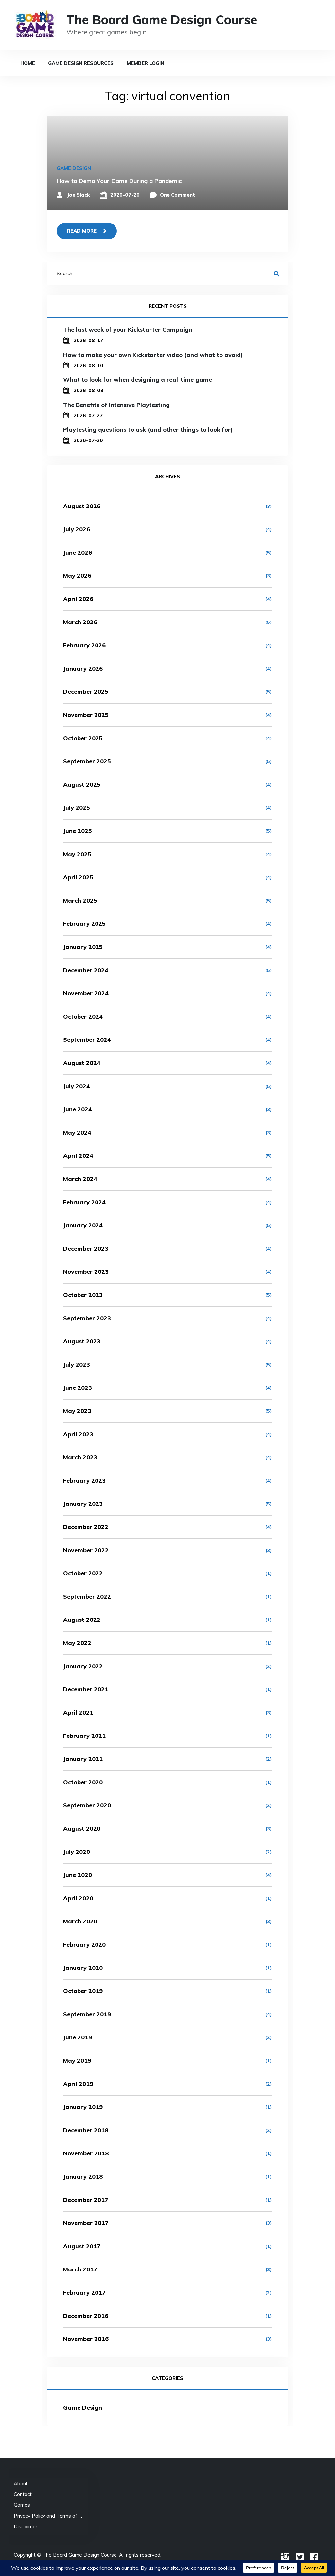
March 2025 (80, 900)
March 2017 (80, 2269)
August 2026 (82, 506)
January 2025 (83, 947)
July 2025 (77, 808)
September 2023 (87, 1318)
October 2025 (83, 738)
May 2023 (77, 1411)
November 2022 (86, 1550)
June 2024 (78, 1109)
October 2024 (83, 1016)
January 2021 (83, 1759)
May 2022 (77, 1643)
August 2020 (82, 1828)
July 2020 (77, 1852)
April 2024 (78, 1156)
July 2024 (77, 1086)
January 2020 (83, 1968)
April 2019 (78, 2084)
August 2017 (82, 2246)
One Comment (177, 195)
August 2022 (82, 1620)
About (21, 2483)
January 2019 (83, 2107)
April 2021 (78, 1712)
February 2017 (84, 2293)
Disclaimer (26, 2526)
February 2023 (84, 1480)
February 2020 (84, 1944)
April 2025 (78, 877)
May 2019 (77, 2061)
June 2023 (78, 1388)
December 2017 (86, 2200)
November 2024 (86, 993)
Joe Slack (79, 195)
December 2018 (86, 2130)
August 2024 (82, 1063)
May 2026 (77, 576)
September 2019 (87, 2014)
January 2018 (83, 2177)
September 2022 (87, 1596)
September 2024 (87, 1040)
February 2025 (84, 924)
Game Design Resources (81, 63)
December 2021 (86, 1689)
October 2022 (83, 1573)
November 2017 (86, 2223)
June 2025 (78, 831)
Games (22, 2505)
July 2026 (77, 529)
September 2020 (87, 1805)
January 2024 (83, 1225)
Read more (82, 231)
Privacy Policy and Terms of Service (49, 2516)
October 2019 (83, 1991)
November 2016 (86, 2339)
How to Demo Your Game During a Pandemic (119, 181)
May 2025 (77, 854)
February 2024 (84, 1202)
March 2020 (80, 1921)
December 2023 (86, 1248)
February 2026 (84, 645)
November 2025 (86, 715)
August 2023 (82, 1341)
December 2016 (86, 2316)
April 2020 (78, 1898)
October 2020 (83, 1782)
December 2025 (86, 692)
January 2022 (83, 1666)
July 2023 (77, 1364)
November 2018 (86, 2153)
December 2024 (86, 970)
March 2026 (80, 622)
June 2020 (78, 1875)
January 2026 (83, 668)
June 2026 (78, 552)
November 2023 (86, 1272)
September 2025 (87, 761)
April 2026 (78, 599)
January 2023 (83, 1504)
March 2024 (80, 1179)
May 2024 (77, 1132)
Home (28, 63)
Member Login (145, 63)
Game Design (74, 168)
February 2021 (84, 1736)
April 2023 (78, 1434)
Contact (23, 2494)
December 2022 (86, 1527)
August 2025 (82, 784)
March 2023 (80, 1457)
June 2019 (78, 2037)
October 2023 (83, 1295)
